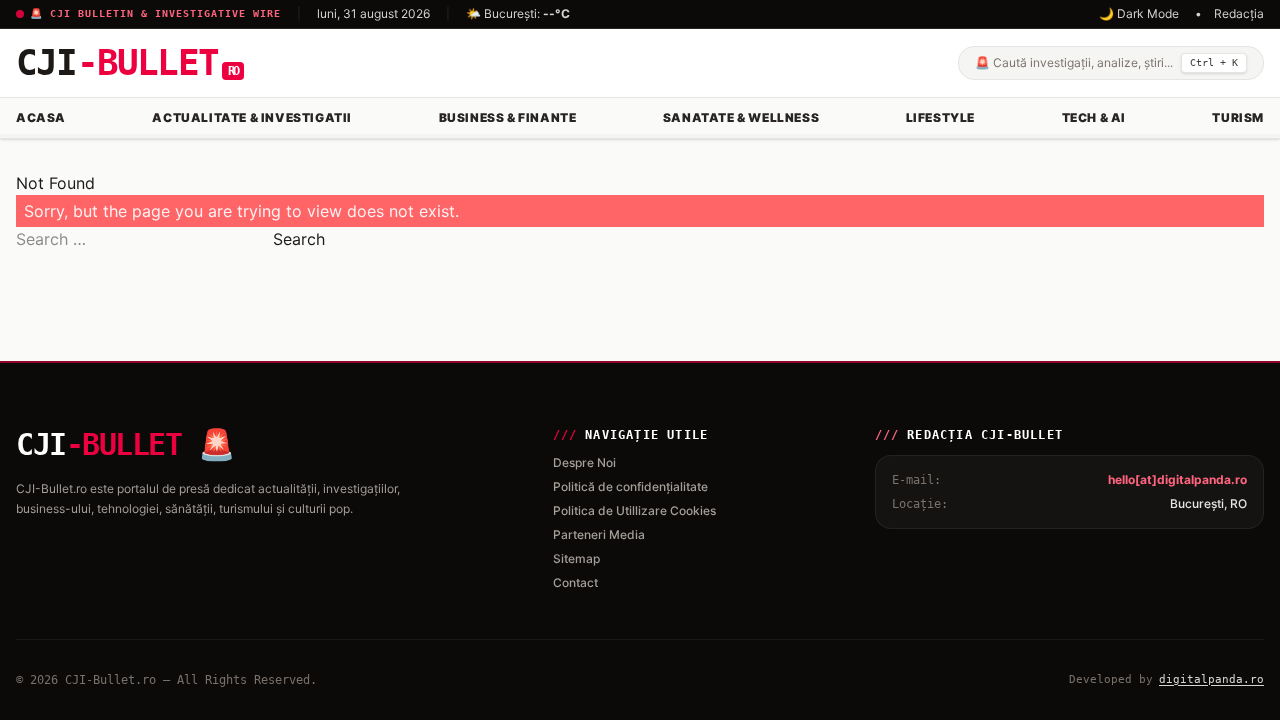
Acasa (41, 117)
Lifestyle (940, 117)
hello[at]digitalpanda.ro (1177, 479)
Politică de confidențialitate (630, 486)
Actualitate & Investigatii (252, 117)
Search (299, 239)
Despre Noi (584, 462)
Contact (575, 582)
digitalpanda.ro (1211, 679)
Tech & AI (1094, 117)
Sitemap (576, 558)
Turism (1238, 117)
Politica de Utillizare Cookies (634, 510)
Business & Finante (508, 117)
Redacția (1239, 13)
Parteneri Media (599, 534)
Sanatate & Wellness (741, 117)
